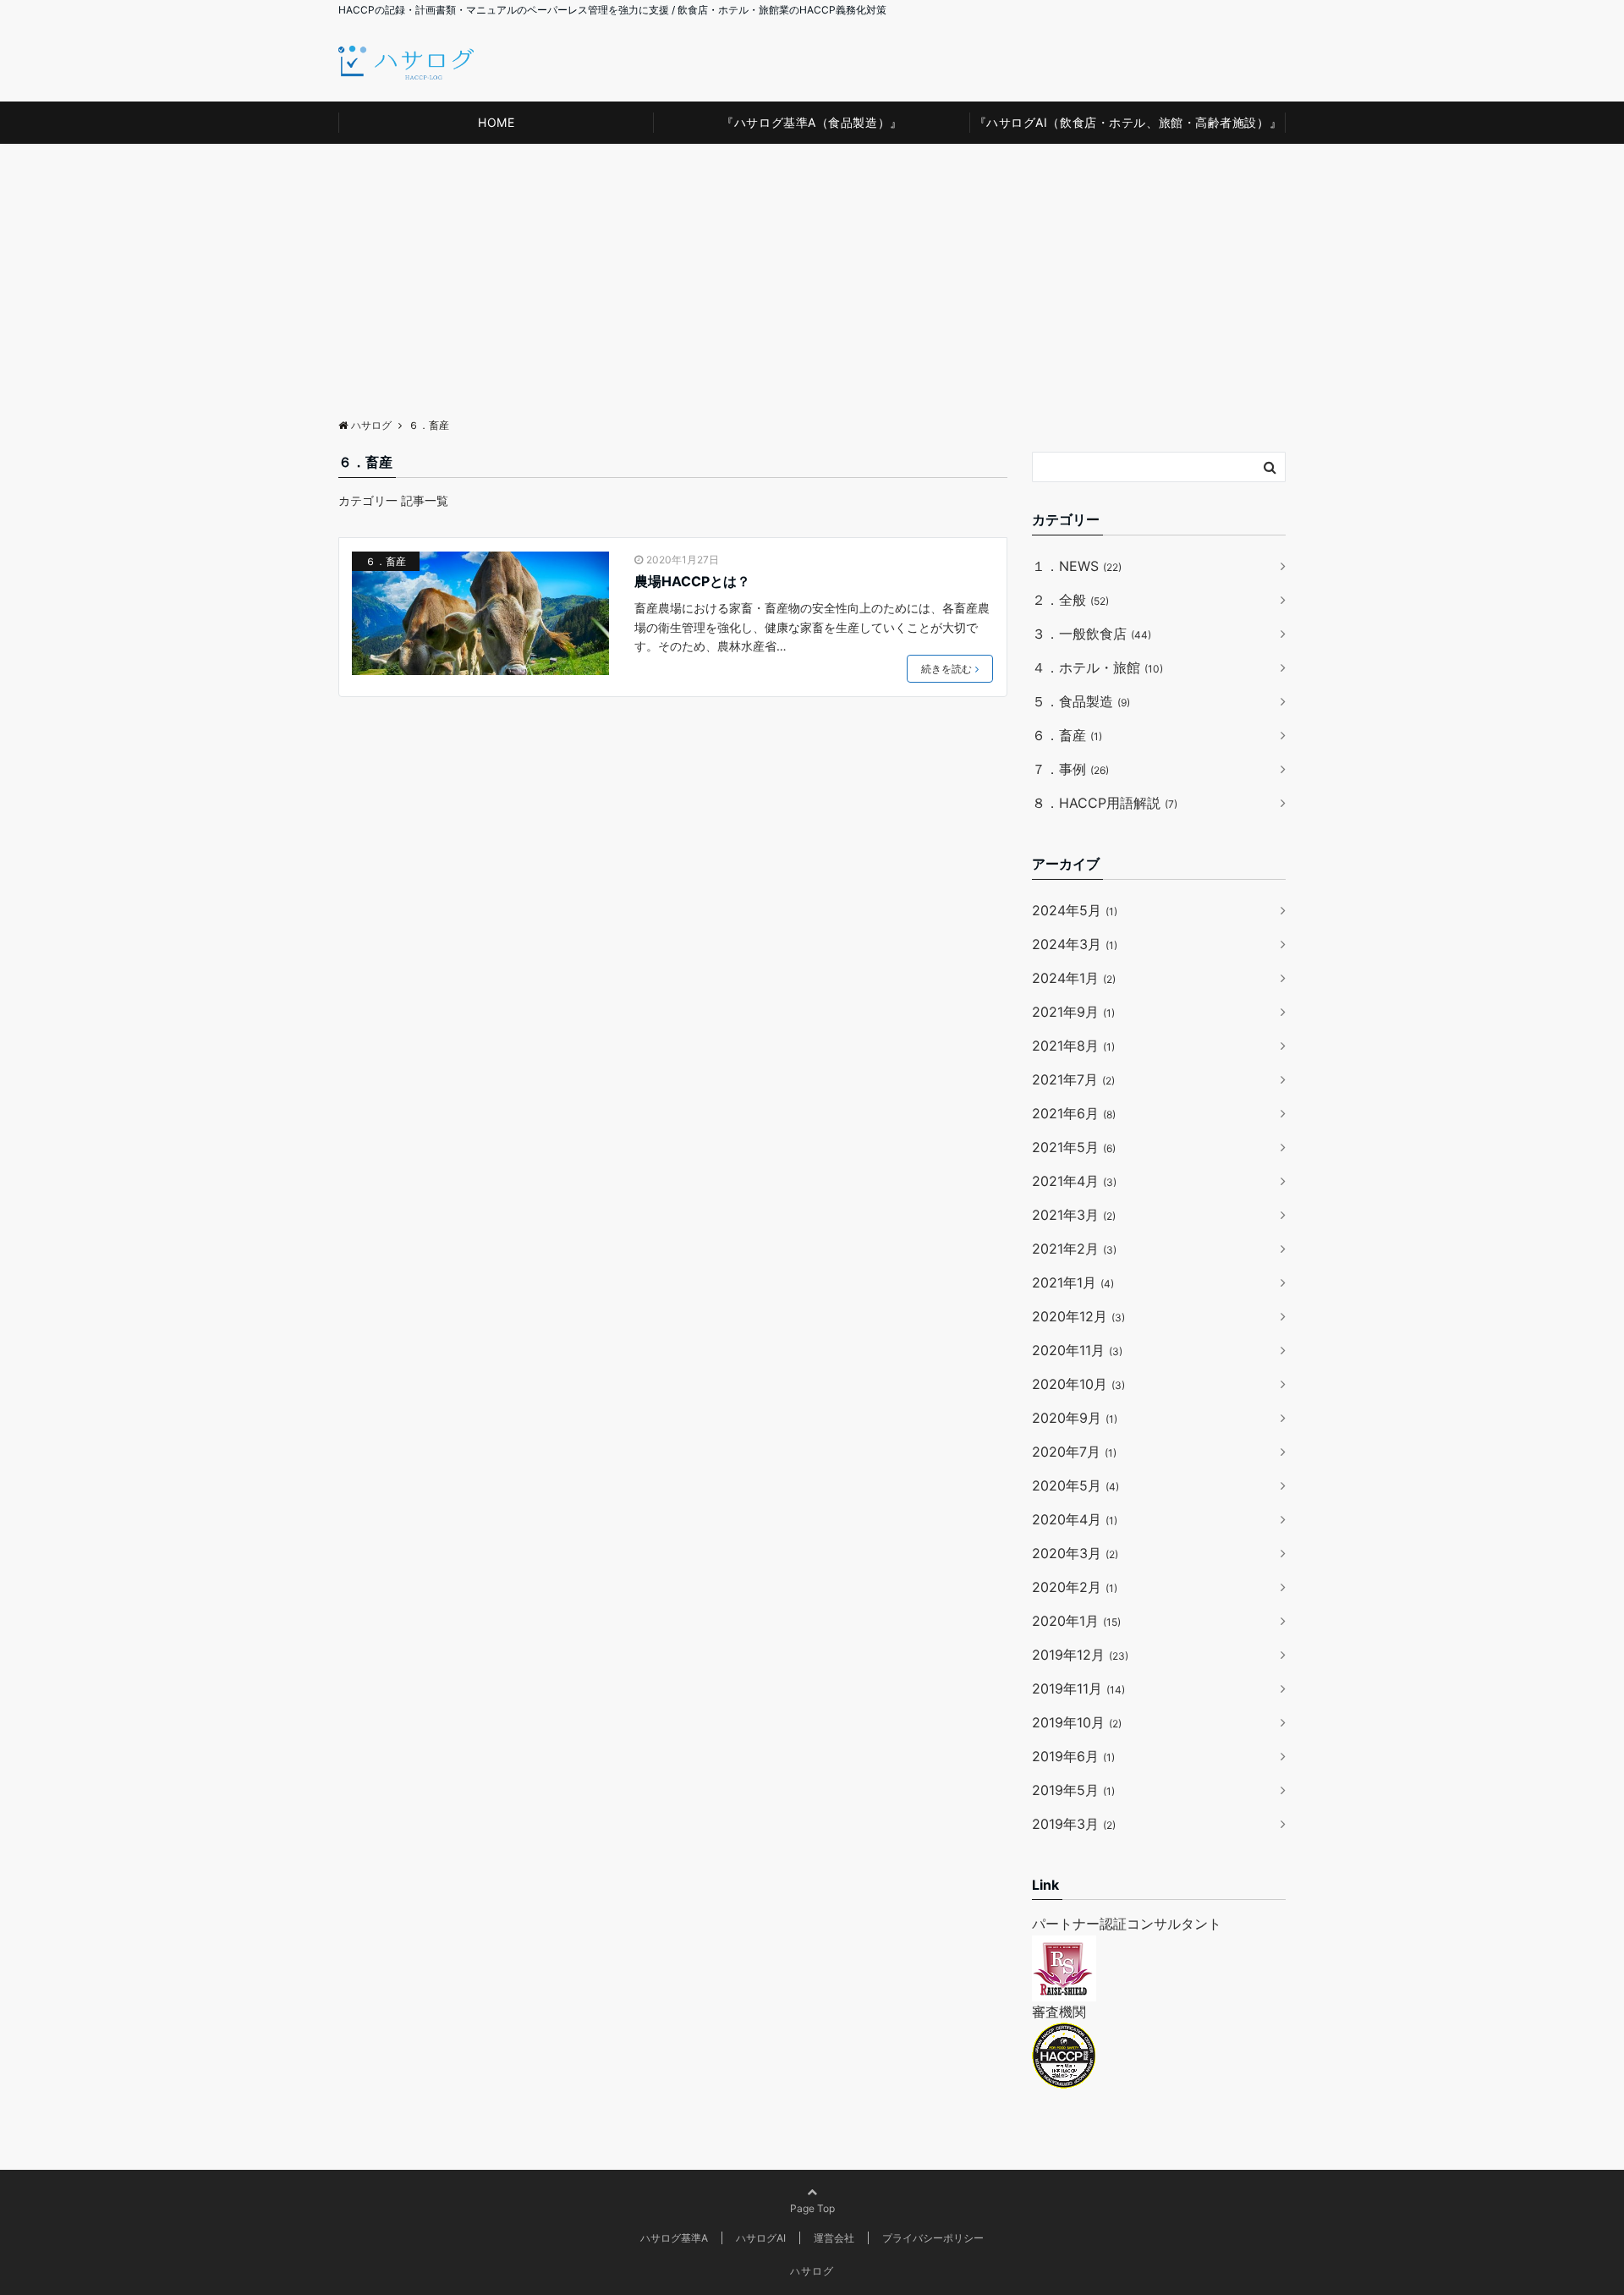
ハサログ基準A (674, 2238)
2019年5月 (1073, 1790)
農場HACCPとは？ (692, 581)
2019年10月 (1077, 1722)
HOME (496, 122)
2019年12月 (1080, 1655)
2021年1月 (1073, 1282)
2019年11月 (1078, 1688)
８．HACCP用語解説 (1105, 803)
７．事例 (1070, 769)
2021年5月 (1074, 1147)
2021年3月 (1074, 1215)
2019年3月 (1074, 1824)
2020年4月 (1075, 1519)
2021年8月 (1073, 1046)
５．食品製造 (1081, 701)
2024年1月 (1074, 978)
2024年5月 (1075, 910)
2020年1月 (1076, 1621)
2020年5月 (1075, 1485)
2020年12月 (1078, 1316)
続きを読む (946, 669)
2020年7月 (1074, 1452)
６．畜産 (386, 561)
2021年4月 (1074, 1181)
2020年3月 (1075, 1553)
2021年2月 (1074, 1249)
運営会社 (834, 2238)
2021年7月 (1073, 1079)
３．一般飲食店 (1092, 634)
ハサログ (812, 2271)
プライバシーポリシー (933, 2238)
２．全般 (1070, 600)
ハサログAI (761, 2238)
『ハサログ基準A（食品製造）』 (812, 122)
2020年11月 (1077, 1350)
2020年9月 (1075, 1418)
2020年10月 (1078, 1384)
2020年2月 (1075, 1587)
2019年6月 (1073, 1756)
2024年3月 (1075, 944)
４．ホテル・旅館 (1097, 667)
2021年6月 (1074, 1113)
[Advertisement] (812, 271)
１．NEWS (1077, 566)
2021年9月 (1073, 1012)
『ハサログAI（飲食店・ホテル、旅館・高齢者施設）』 (1128, 122)
